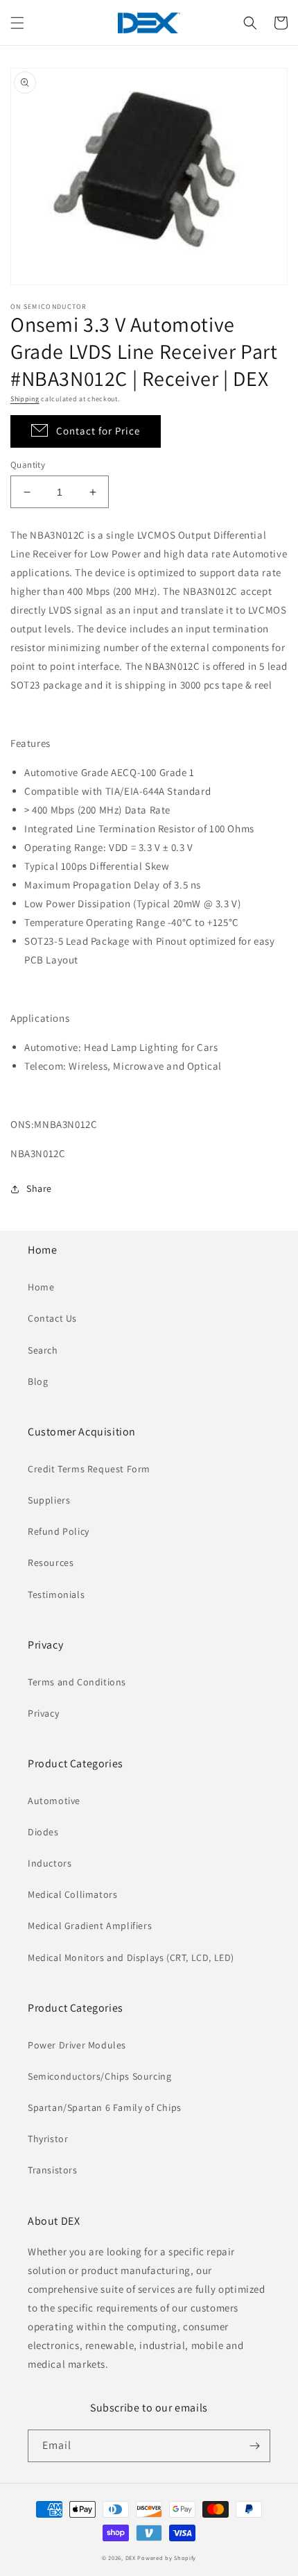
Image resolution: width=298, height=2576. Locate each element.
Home (41, 1287)
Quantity (28, 465)
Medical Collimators (72, 1894)
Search (43, 1350)
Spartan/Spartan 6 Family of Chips (105, 2107)
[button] (17, 23)
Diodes (43, 1832)
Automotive (54, 1801)
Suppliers (49, 1500)
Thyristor (48, 2139)
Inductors (50, 1863)
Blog (38, 1381)
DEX (131, 2558)
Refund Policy (59, 1531)
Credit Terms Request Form (89, 1469)
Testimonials (56, 1594)
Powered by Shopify (167, 2558)
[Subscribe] (254, 2446)
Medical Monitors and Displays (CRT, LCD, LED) (131, 1958)
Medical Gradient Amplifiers (90, 1926)
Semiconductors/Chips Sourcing (99, 2076)
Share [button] (39, 1188)
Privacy (43, 1713)
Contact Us (52, 1318)
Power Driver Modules (77, 2045)
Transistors (53, 2170)
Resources (51, 1563)
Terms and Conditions (77, 1682)
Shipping (25, 399)
